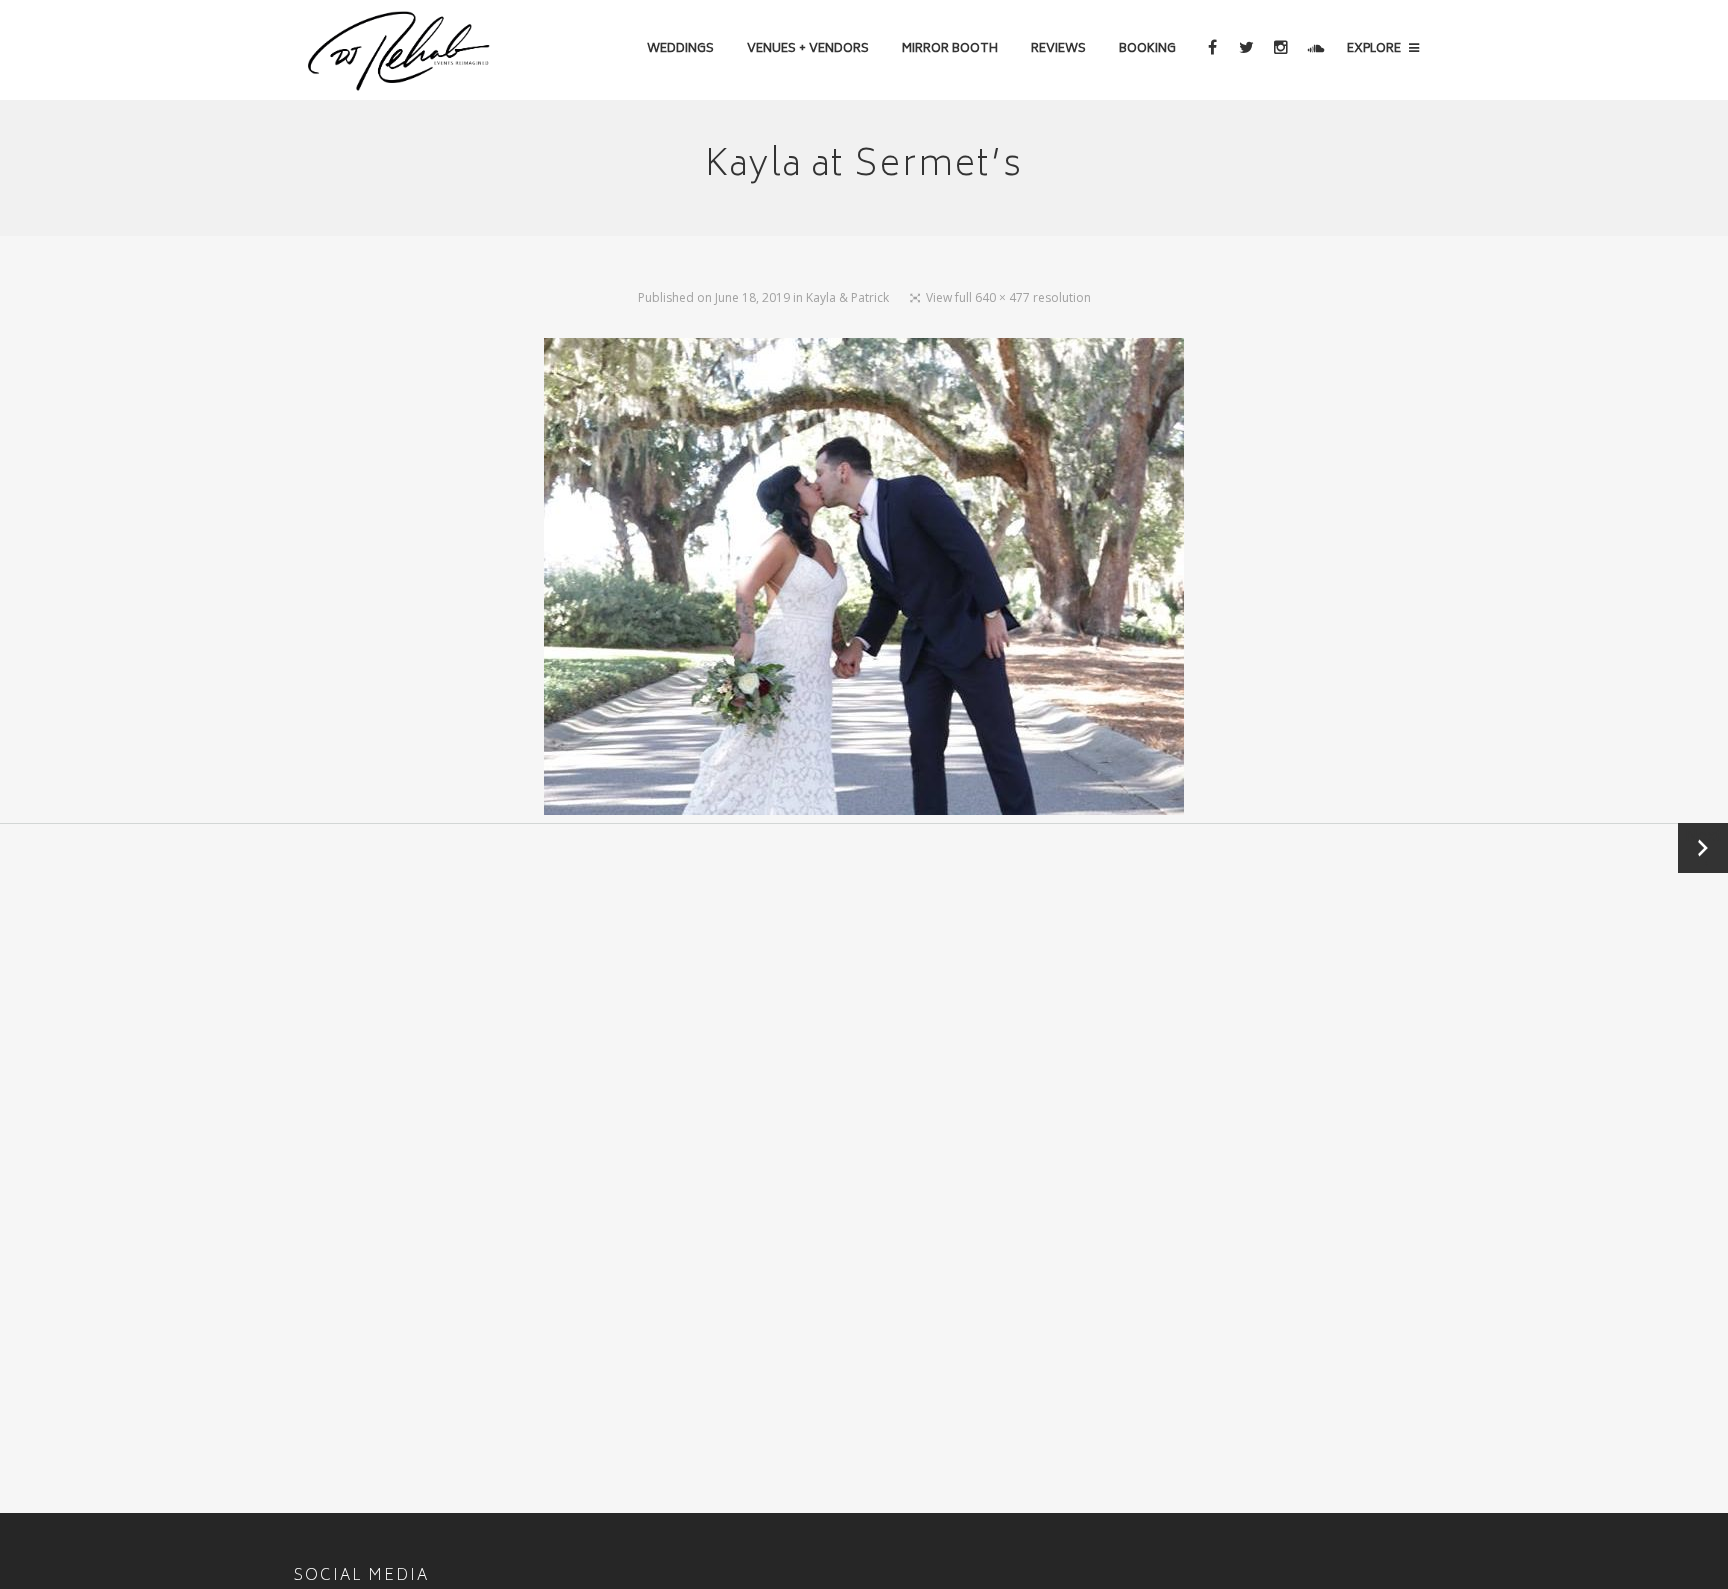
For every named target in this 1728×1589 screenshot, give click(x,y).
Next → (1703, 847)
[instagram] (1280, 50)
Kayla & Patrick (847, 297)
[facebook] (1211, 50)
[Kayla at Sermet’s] (864, 580)
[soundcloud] (1314, 50)
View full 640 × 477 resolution (1008, 297)
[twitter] (1245, 50)
